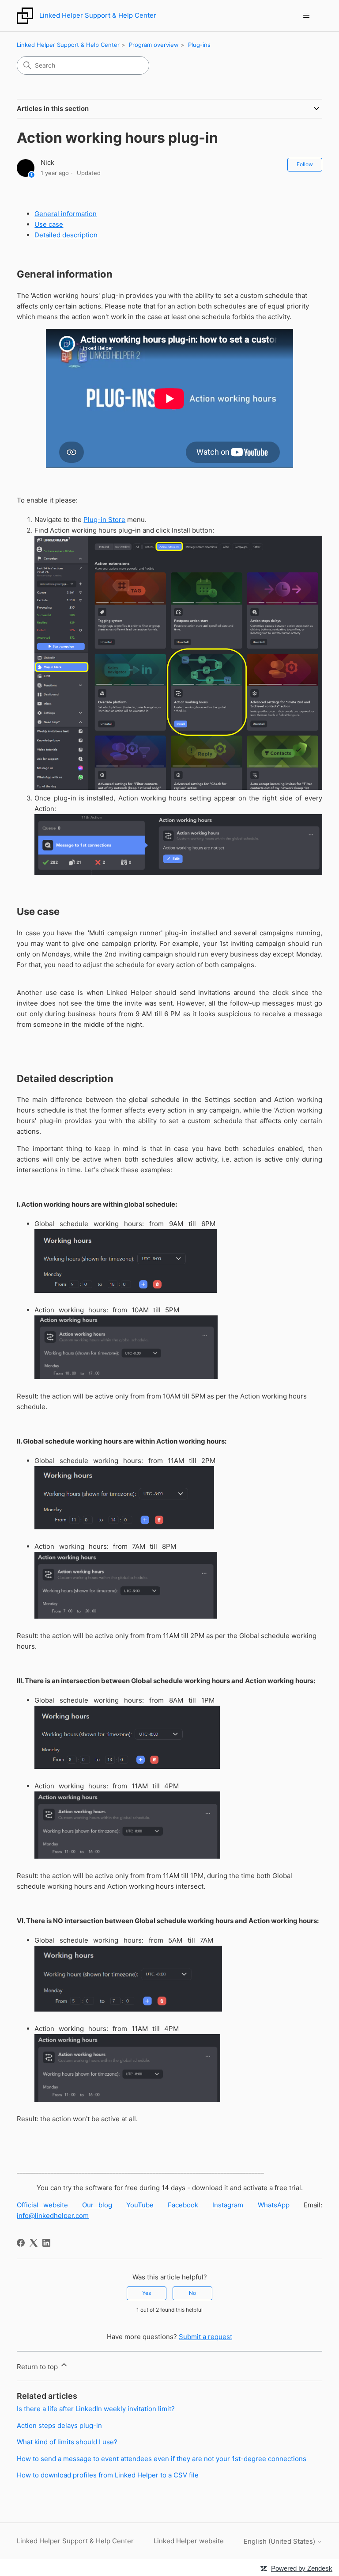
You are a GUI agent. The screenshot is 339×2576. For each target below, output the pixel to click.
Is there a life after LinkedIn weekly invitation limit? (96, 2409)
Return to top (38, 2367)
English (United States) (280, 2541)
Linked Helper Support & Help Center (68, 45)
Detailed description (66, 235)
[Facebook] (21, 2243)
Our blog (97, 2205)
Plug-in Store (104, 520)
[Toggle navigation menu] (307, 16)
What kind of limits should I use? (67, 2442)
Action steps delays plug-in (59, 2425)
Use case (49, 224)
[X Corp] (34, 2243)
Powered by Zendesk (302, 2568)
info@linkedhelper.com (53, 2216)
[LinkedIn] (46, 2243)
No (192, 2293)
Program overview (154, 45)
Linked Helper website (189, 2541)
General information (66, 214)
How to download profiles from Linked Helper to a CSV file (108, 2475)
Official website (42, 2205)
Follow (305, 164)
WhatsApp (274, 2205)
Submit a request (205, 2337)
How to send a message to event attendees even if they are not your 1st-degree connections (162, 2459)
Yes (147, 2293)
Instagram (228, 2205)
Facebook (183, 2205)
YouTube (140, 2205)
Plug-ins (199, 45)
